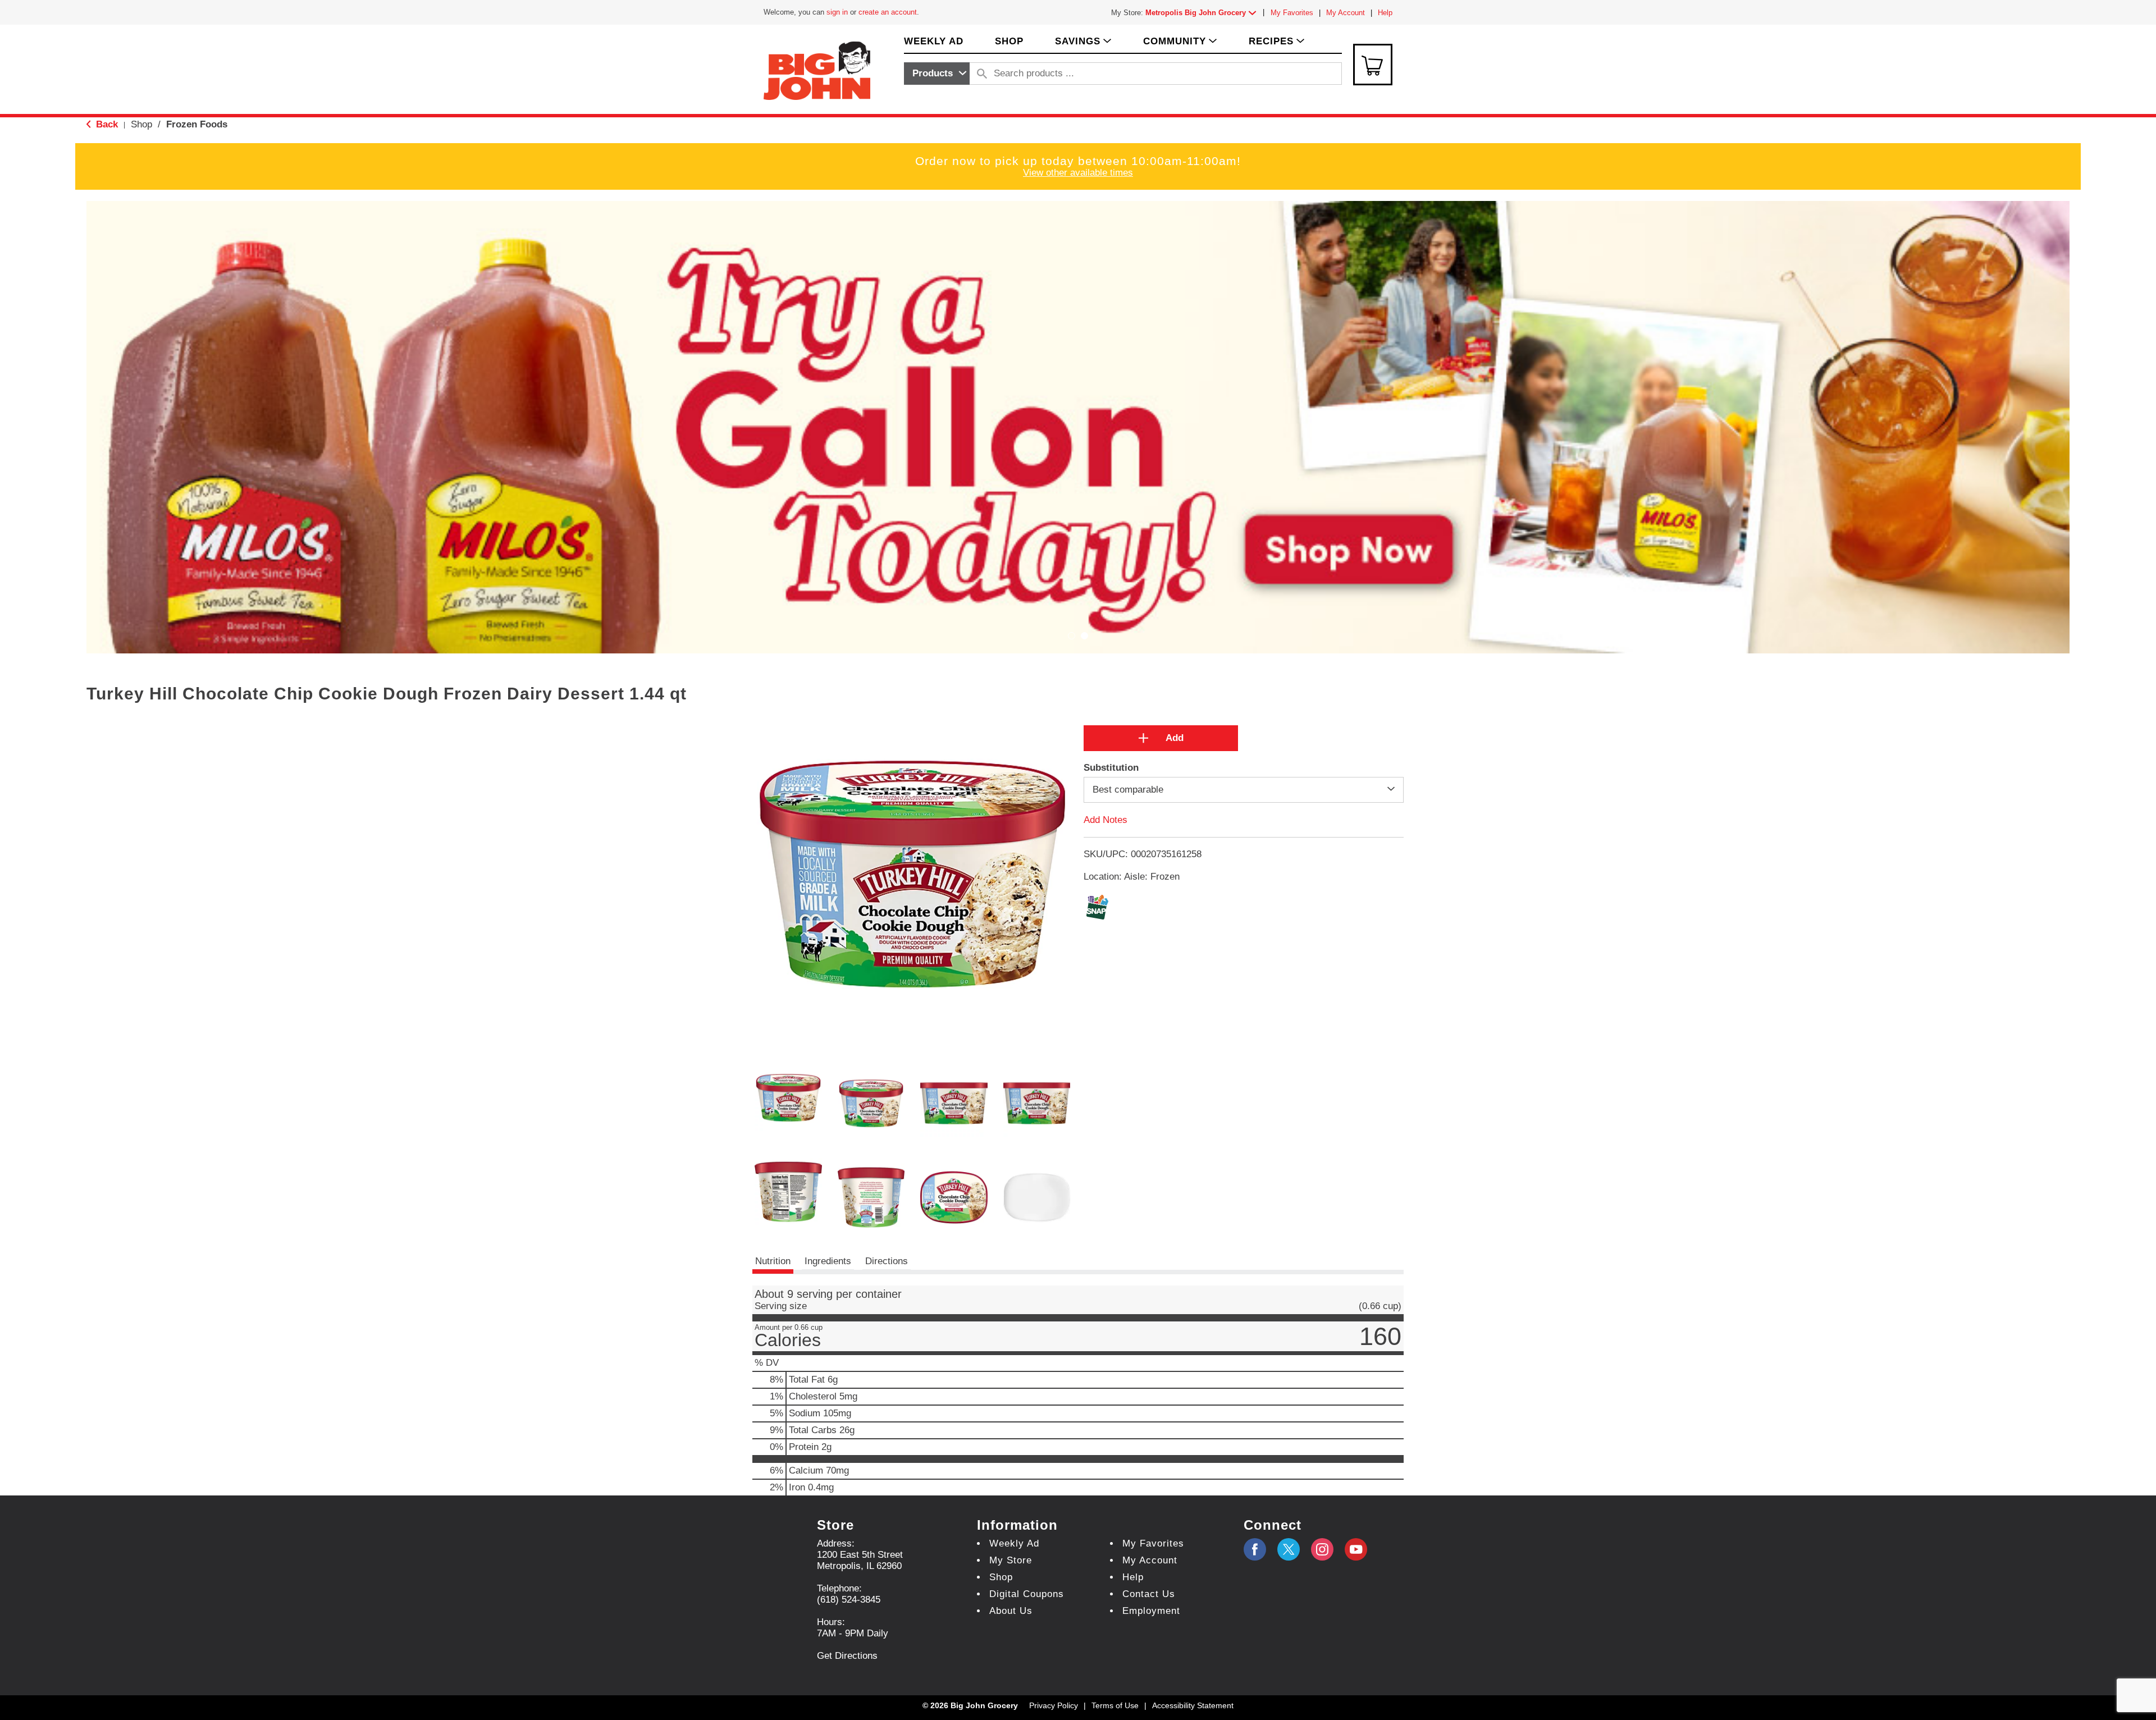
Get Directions (847, 1656)
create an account (888, 12)
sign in (837, 12)
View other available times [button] (1078, 173)
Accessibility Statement (1193, 1705)
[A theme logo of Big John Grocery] (817, 70)
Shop (141, 124)
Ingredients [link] (828, 1261)
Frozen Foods (197, 124)
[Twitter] (1289, 1549)
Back (106, 124)
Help (1385, 13)
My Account (1346, 13)
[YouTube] (1322, 1549)
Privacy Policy (1054, 1705)
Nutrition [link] (773, 1261)
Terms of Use (1115, 1705)
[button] (1203, 13)
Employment (1151, 1611)
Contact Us (1149, 1594)
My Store (1011, 1560)
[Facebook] (1255, 1549)
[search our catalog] (982, 74)
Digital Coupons (1027, 1594)
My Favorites (1292, 13)
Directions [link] (887, 1261)
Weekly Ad (1014, 1543)
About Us (1011, 1611)
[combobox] (937, 74)
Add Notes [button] (1106, 820)
